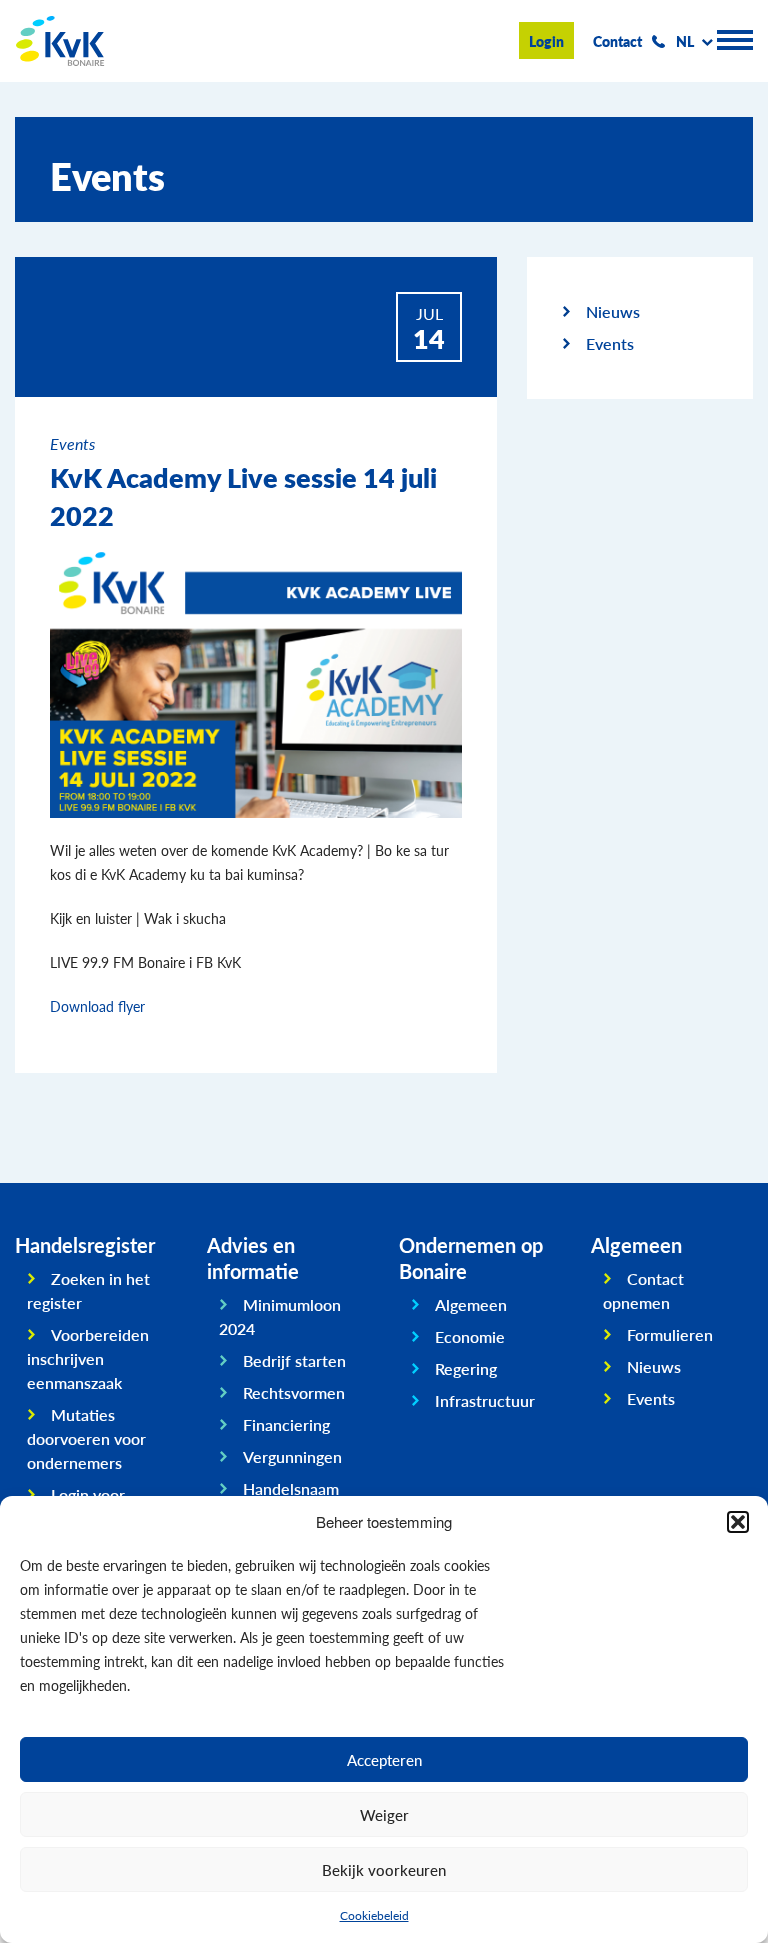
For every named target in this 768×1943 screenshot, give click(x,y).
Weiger (384, 1814)
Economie (470, 1336)
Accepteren (384, 1759)
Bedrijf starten (294, 1360)
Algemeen (471, 1304)
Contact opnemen (643, 1290)
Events (610, 343)
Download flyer (97, 1006)
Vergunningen (292, 1456)
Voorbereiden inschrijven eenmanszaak (88, 1358)
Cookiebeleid (374, 1915)
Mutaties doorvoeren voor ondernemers (86, 1438)
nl (685, 41)
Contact (617, 41)
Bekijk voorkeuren (384, 1869)
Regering (466, 1368)
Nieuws (613, 311)
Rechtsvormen (294, 1392)
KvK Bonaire (60, 41)
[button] (738, 1522)
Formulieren (670, 1334)
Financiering (286, 1424)
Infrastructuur (485, 1400)
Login (546, 41)
